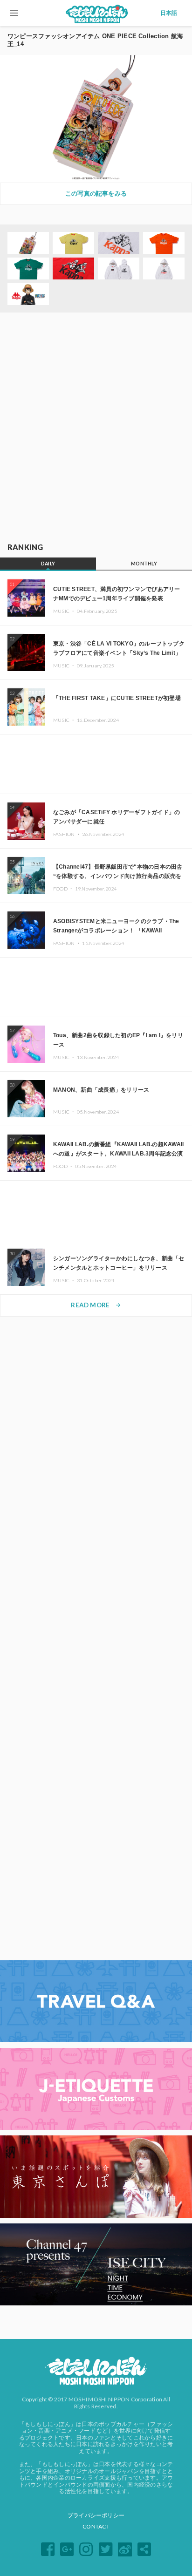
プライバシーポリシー (96, 2515)
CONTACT (96, 2526)
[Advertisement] (96, 428)
